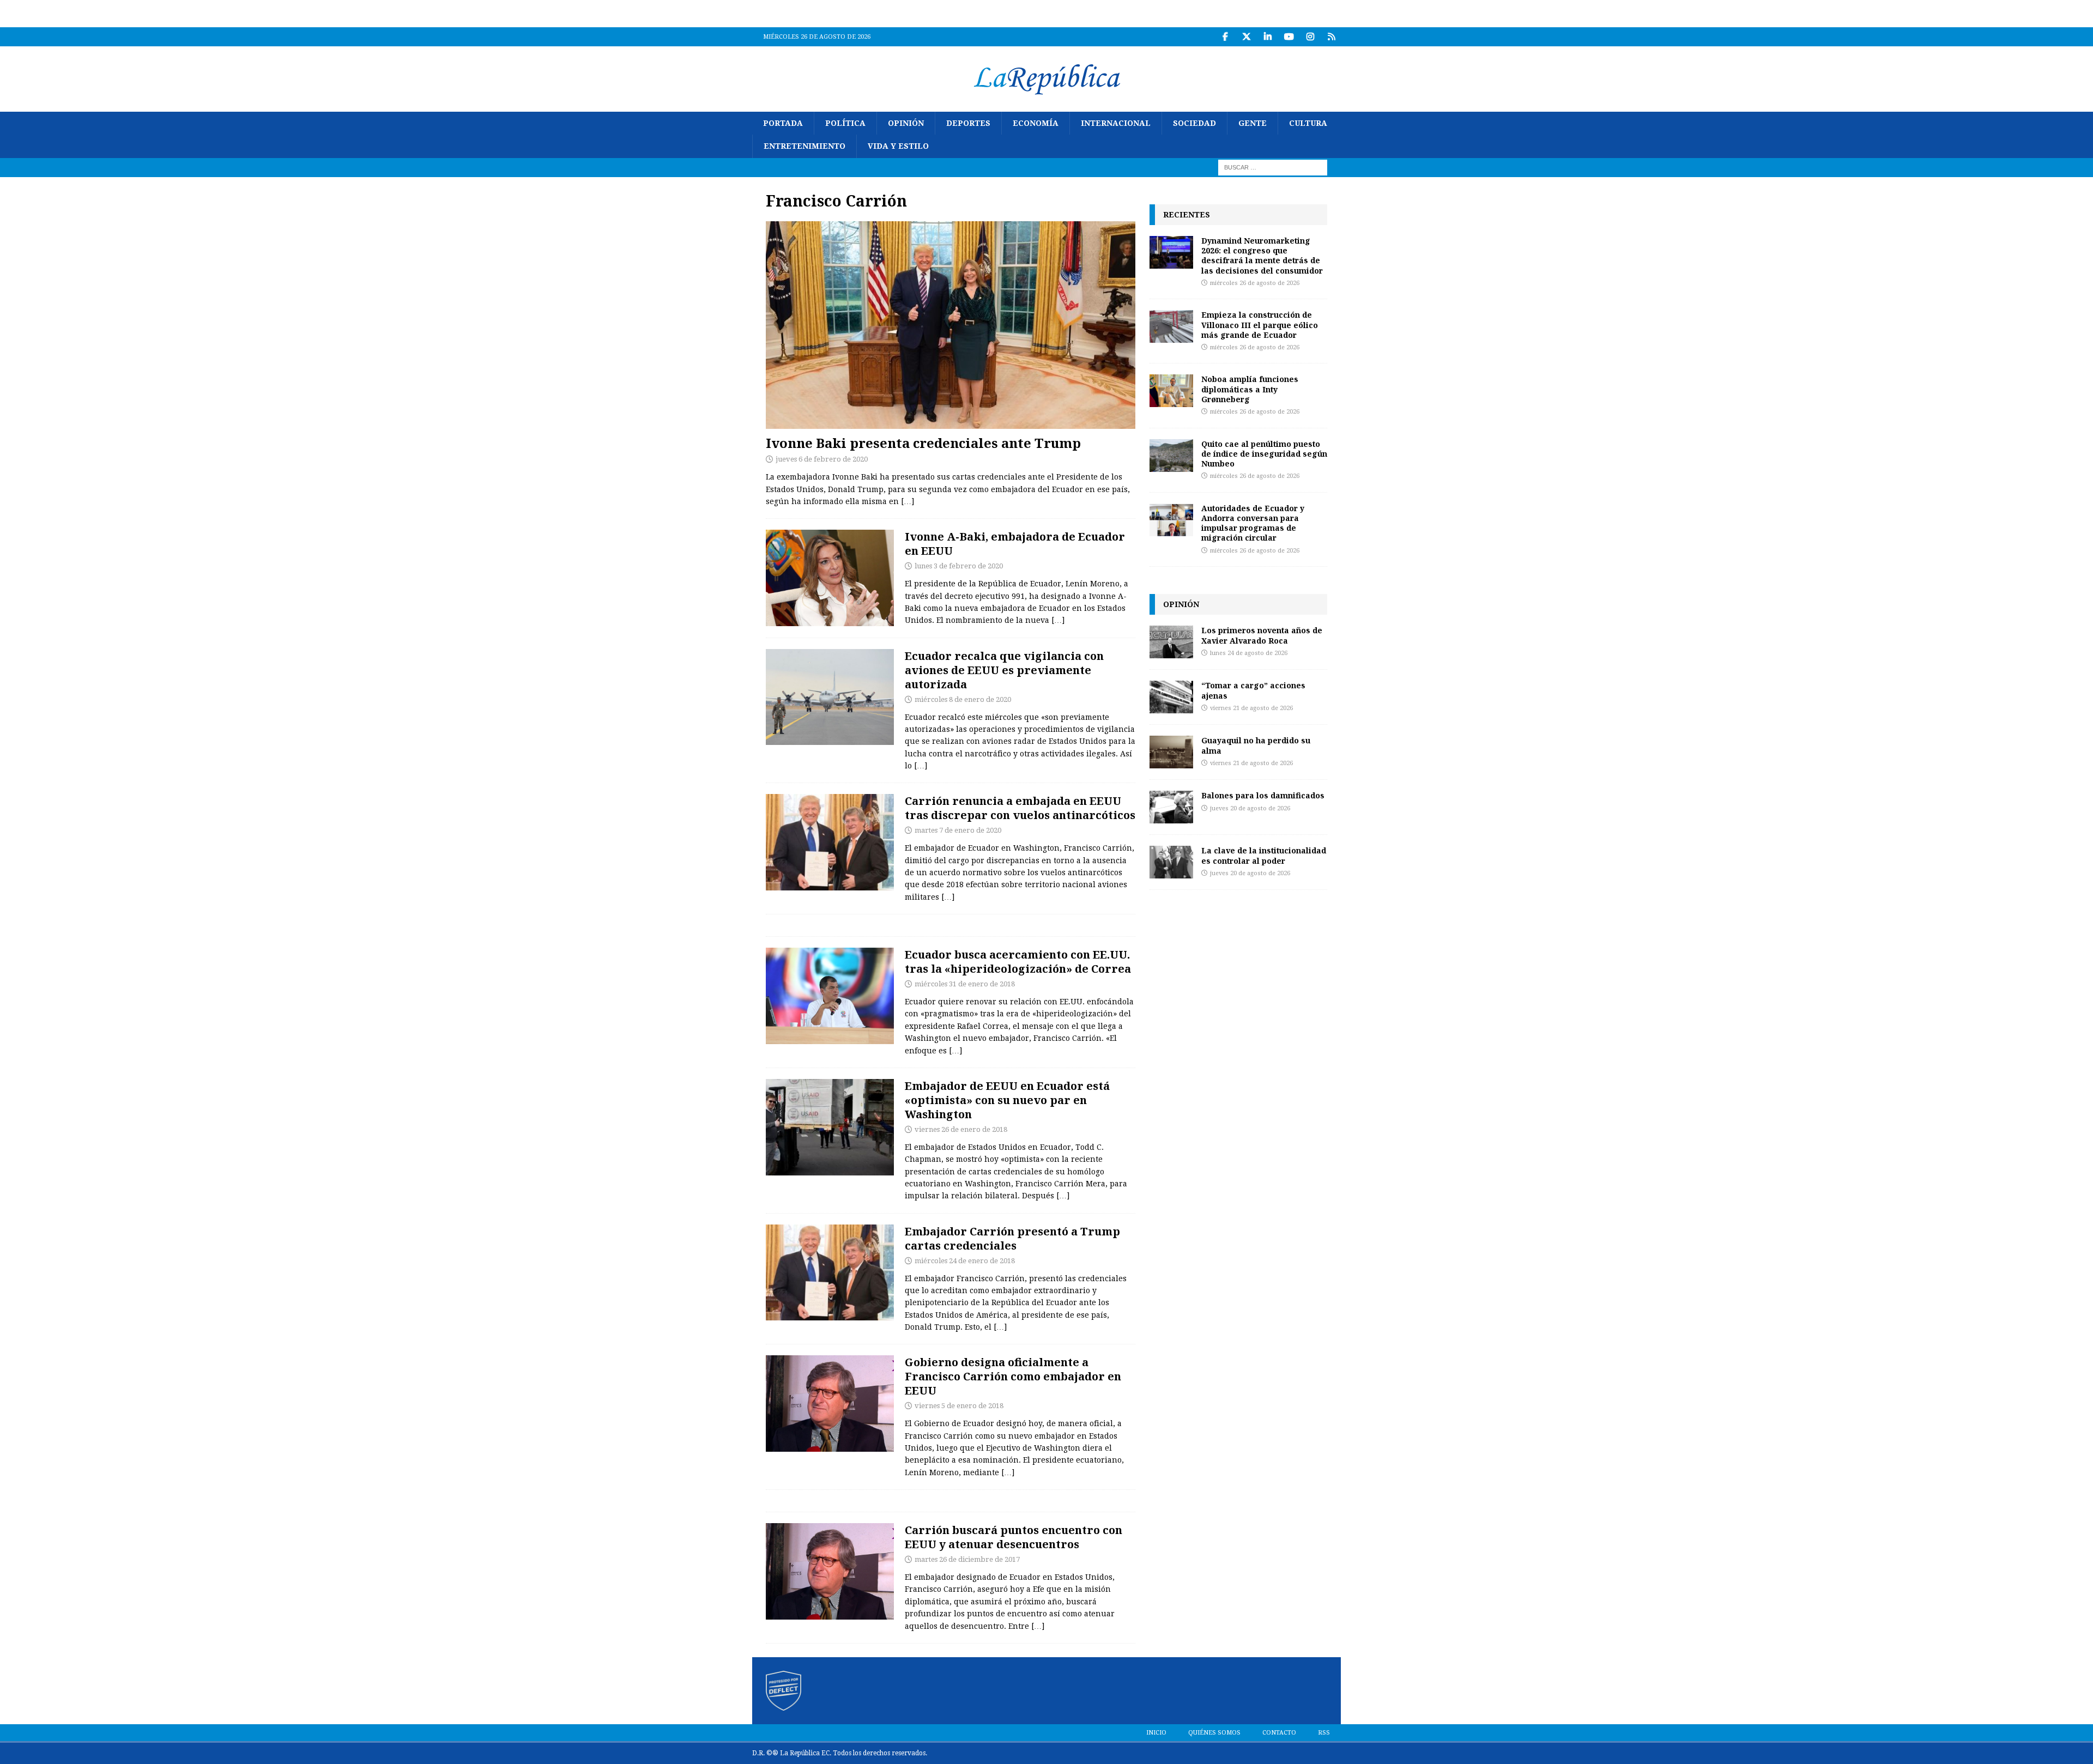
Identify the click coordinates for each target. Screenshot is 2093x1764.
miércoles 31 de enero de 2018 (965, 984)
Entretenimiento (804, 146)
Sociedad (1194, 123)
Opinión (906, 123)
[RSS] (1331, 37)
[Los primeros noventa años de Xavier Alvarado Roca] (1171, 642)
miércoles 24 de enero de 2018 (965, 1261)
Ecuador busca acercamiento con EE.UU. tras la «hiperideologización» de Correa (1018, 962)
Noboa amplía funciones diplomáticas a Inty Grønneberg (1250, 389)
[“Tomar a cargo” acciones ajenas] (1171, 697)
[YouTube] (1289, 37)
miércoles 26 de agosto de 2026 (1255, 283)
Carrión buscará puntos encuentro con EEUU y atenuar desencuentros (1014, 1537)
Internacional (1116, 123)
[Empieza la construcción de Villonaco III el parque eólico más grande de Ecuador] (1171, 326)
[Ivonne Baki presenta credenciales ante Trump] (951, 325)
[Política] (830, 578)
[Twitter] (1246, 37)
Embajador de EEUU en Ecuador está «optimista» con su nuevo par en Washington (1007, 1100)
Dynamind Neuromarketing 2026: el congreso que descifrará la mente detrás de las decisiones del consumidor (1262, 256)
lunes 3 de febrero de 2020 (959, 566)
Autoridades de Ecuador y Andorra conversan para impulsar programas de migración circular (1253, 523)
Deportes (968, 123)
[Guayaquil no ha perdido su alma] (1171, 752)
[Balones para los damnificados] (1171, 807)
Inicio (1156, 1733)
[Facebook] (1225, 37)
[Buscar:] (1273, 167)
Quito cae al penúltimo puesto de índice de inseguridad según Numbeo (1264, 454)
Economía (1036, 123)
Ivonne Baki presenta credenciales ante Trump (923, 443)
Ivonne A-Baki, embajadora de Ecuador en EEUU (1015, 544)
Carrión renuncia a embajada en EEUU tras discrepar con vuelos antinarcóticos (1020, 808)
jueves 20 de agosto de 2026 (1250, 808)
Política (845, 123)
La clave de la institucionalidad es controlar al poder (1264, 855)
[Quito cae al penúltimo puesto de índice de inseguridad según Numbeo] (1171, 456)
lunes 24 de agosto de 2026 (1249, 653)
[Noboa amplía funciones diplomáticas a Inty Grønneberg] (1171, 391)
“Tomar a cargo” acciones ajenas (1253, 690)
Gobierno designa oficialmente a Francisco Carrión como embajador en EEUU (1013, 1376)
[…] (908, 501)
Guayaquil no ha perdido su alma (1256, 745)
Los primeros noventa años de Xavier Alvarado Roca (1262, 635)
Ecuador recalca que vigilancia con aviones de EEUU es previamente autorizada (1004, 670)
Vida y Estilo (898, 146)
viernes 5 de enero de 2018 (959, 1406)
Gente (1253, 123)
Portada (783, 123)
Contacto (1279, 1733)
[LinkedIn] (1268, 37)
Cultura (1308, 123)
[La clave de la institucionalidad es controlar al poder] (1171, 862)
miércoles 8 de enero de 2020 (963, 699)
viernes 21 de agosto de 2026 (1251, 708)
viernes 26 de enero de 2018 (961, 1129)
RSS (1324, 1733)
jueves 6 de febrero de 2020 (822, 459)
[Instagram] (1310, 37)
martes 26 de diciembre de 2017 (967, 1559)
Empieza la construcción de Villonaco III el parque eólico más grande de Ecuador (1260, 325)
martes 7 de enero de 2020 (958, 830)
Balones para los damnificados (1263, 795)
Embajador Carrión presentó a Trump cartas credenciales (1012, 1238)
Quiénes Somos (1214, 1733)
